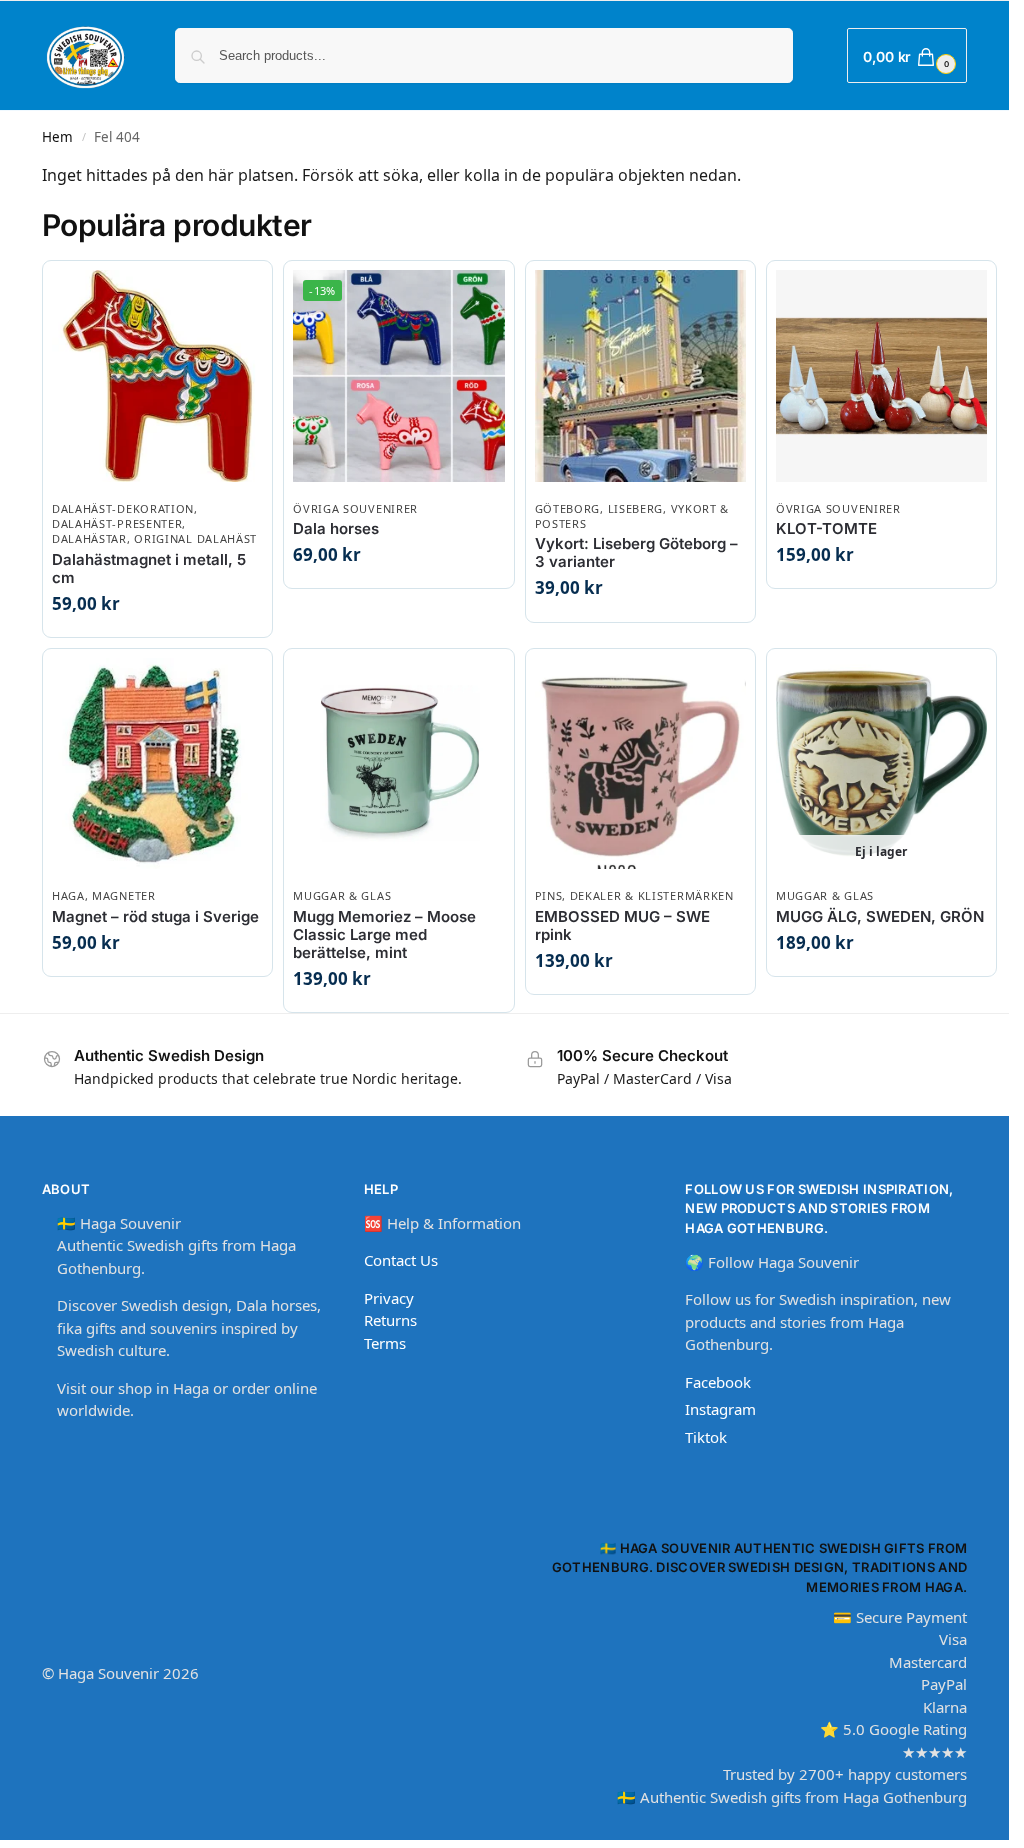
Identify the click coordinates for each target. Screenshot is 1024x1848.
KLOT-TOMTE (826, 529)
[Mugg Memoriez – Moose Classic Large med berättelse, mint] (398, 763)
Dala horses (336, 529)
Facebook (718, 1382)
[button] (907, 55)
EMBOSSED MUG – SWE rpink (622, 926)
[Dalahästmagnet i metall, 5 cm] (157, 375)
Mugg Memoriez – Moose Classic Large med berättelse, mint (384, 935)
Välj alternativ (407, 576)
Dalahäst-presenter (117, 523)
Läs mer (890, 964)
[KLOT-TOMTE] (881, 375)
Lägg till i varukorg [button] (167, 625)
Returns (390, 1320)
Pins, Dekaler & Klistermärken (634, 895)
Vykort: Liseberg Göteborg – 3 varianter (636, 553)
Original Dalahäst (195, 538)
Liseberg (636, 508)
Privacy (389, 1298)
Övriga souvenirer (355, 508)
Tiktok (706, 1437)
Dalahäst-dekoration (123, 508)
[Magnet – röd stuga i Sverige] (157, 763)
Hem (57, 137)
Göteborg (568, 508)
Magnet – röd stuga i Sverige (155, 917)
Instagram (720, 1409)
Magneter (124, 895)
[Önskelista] (227, 291)
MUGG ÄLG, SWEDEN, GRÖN (880, 917)
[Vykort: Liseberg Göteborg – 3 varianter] (640, 375)
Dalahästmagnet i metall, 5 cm (149, 569)
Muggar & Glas (342, 895)
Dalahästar (89, 538)
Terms (385, 1343)
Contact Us (401, 1260)
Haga (68, 895)
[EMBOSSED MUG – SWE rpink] (640, 763)
